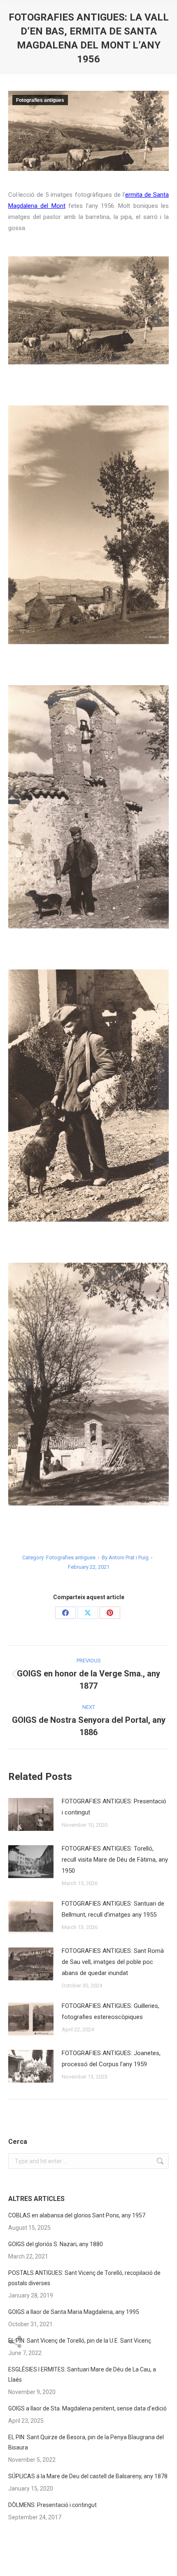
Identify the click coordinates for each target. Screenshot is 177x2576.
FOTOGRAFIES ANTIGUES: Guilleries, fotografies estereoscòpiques (111, 2011)
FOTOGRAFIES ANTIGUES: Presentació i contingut (114, 1807)
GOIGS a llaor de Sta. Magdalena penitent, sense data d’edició (87, 2408)
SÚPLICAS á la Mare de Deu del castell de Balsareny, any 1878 (88, 2476)
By (125, 1557)
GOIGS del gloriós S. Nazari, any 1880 (56, 2244)
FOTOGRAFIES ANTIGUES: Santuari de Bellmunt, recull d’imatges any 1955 (113, 1909)
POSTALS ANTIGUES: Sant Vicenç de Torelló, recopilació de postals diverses (84, 2278)
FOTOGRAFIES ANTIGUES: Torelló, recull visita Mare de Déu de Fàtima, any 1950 (115, 1860)
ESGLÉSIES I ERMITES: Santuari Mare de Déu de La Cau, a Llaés (82, 2375)
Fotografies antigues (40, 100)
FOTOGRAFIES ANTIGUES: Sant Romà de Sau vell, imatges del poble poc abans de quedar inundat (113, 1962)
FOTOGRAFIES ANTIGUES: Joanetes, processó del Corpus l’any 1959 (111, 2059)
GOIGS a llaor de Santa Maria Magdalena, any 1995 (74, 2312)
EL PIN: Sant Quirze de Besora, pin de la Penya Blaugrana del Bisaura (86, 2442)
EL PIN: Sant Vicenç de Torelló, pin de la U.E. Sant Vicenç (80, 2341)
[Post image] (31, 1814)
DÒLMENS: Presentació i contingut (52, 2505)
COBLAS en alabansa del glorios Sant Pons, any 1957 (77, 2215)
